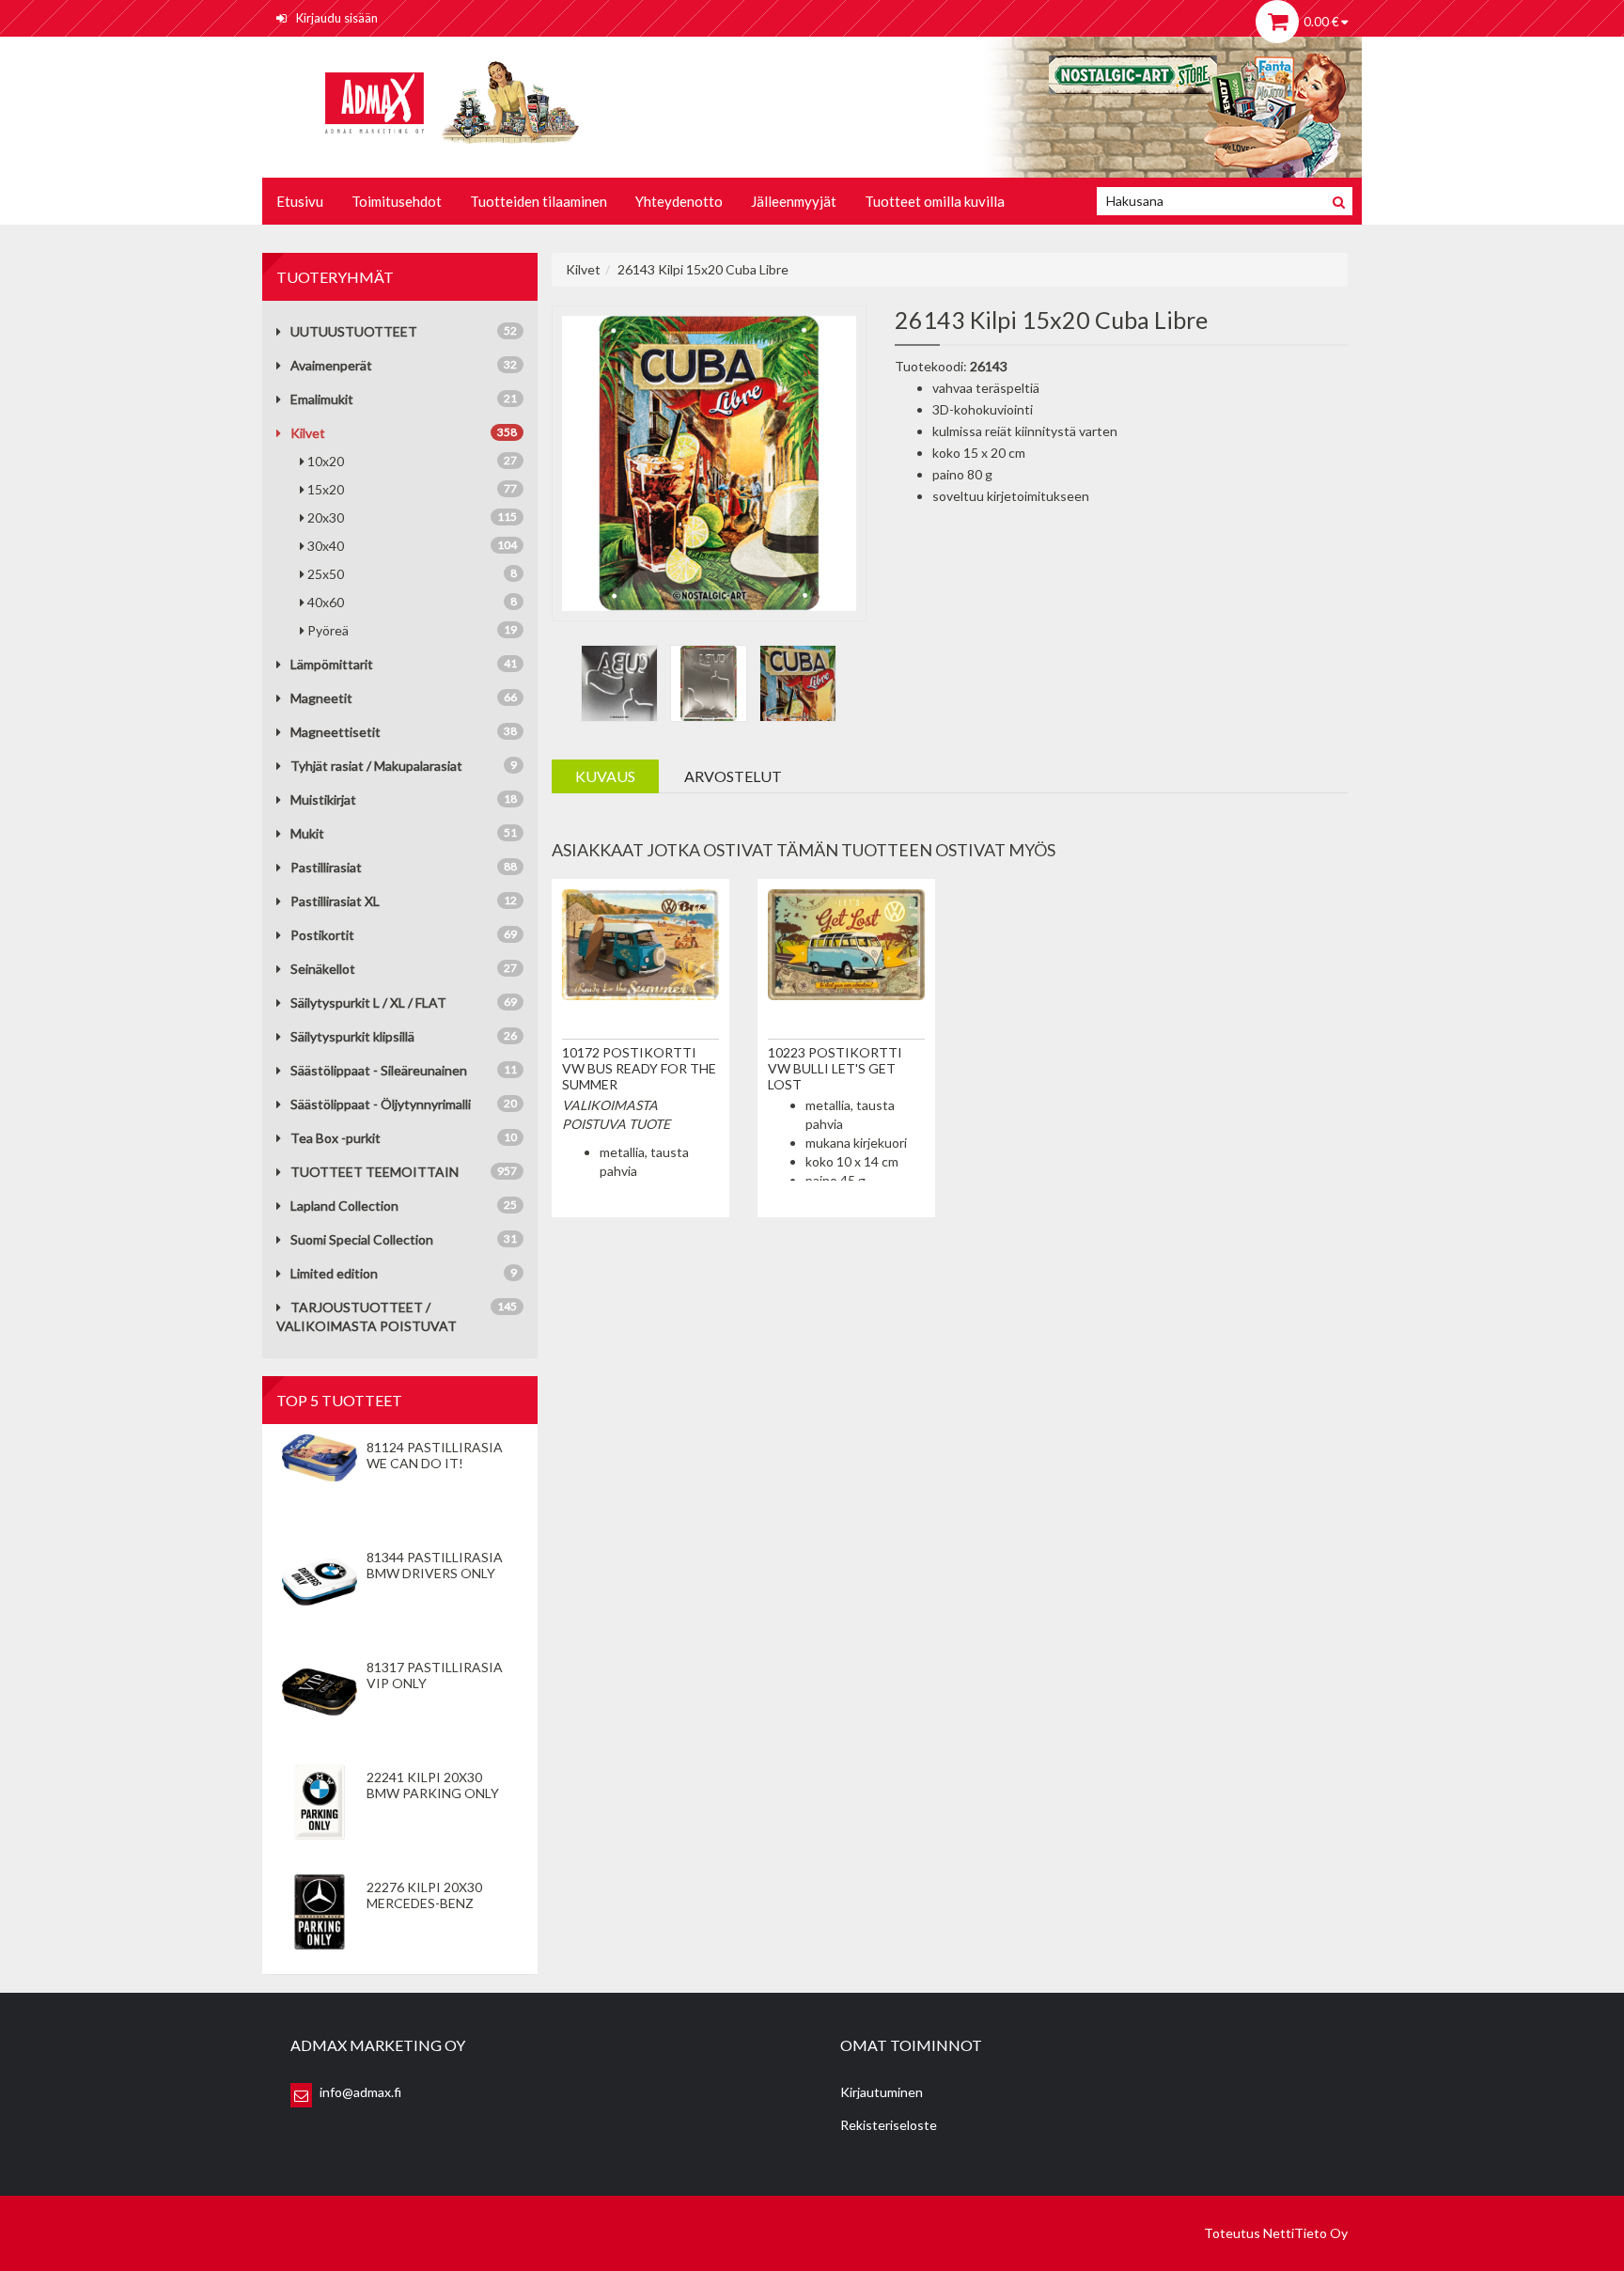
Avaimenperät (331, 365)
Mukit (307, 833)
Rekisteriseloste (889, 2125)
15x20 (412, 489)
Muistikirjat (323, 799)
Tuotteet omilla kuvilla (935, 201)
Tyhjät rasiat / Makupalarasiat (376, 766)
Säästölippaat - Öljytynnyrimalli (381, 1104)
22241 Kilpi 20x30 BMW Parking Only (433, 1785)
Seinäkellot (323, 969)
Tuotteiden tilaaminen (539, 201)
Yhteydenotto (679, 201)
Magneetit (321, 698)
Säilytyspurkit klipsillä (352, 1036)
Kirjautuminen (882, 2092)
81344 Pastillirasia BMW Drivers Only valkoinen (435, 1573)
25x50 (412, 574)
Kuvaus (605, 776)
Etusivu (300, 201)
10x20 (412, 461)
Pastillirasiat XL (335, 901)
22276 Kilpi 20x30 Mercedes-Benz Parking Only (424, 1903)
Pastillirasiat (326, 867)
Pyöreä (412, 630)
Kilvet (308, 433)
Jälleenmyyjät (794, 201)
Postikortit (322, 935)
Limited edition (334, 1273)
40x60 (412, 602)
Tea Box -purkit (336, 1138)
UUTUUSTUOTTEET (354, 331)
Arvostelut (733, 776)
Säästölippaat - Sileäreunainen (379, 1070)
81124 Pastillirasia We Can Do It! (435, 1455)
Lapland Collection (344, 1206)
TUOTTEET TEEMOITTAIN (375, 1172)
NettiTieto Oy (1305, 2233)
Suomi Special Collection (362, 1239)
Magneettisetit (336, 732)
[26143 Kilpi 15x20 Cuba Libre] (710, 461)
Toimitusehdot (397, 201)
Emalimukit (322, 399)
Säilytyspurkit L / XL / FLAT (368, 1002)
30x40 (412, 546)
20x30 (412, 517)
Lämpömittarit (332, 664)
